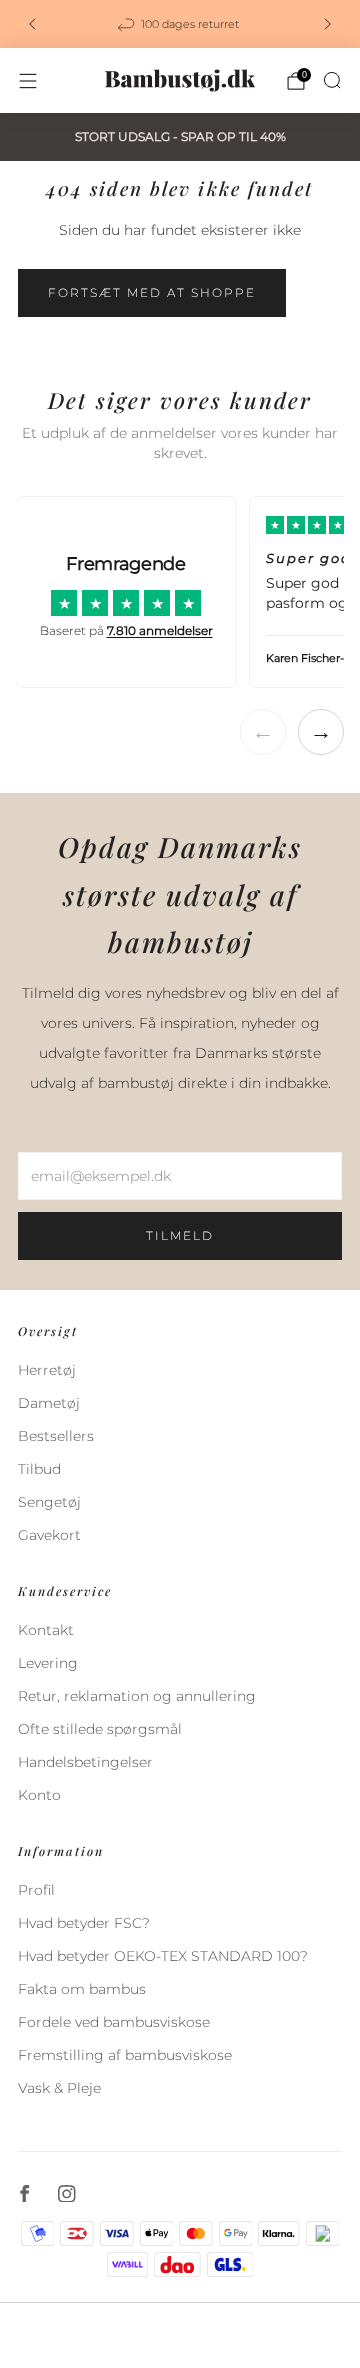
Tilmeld (180, 1235)
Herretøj (47, 1370)
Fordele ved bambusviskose (114, 2022)
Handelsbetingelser (85, 1762)
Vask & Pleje (59, 2088)
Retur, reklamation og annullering (137, 1696)
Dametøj (49, 1403)
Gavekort (49, 1535)
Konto (39, 1795)
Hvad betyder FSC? (84, 1923)
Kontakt (46, 1630)
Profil (36, 1890)
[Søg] (332, 80)
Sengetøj (49, 1502)
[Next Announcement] (328, 24)
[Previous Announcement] (32, 24)
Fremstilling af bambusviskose (125, 2055)
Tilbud (39, 1469)
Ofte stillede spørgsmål (100, 1729)
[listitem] (180, 24)
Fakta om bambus (82, 1989)
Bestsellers (56, 1436)
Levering (48, 1663)
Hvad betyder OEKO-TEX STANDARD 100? (163, 1956)
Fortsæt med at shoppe (152, 292)
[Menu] (28, 81)
